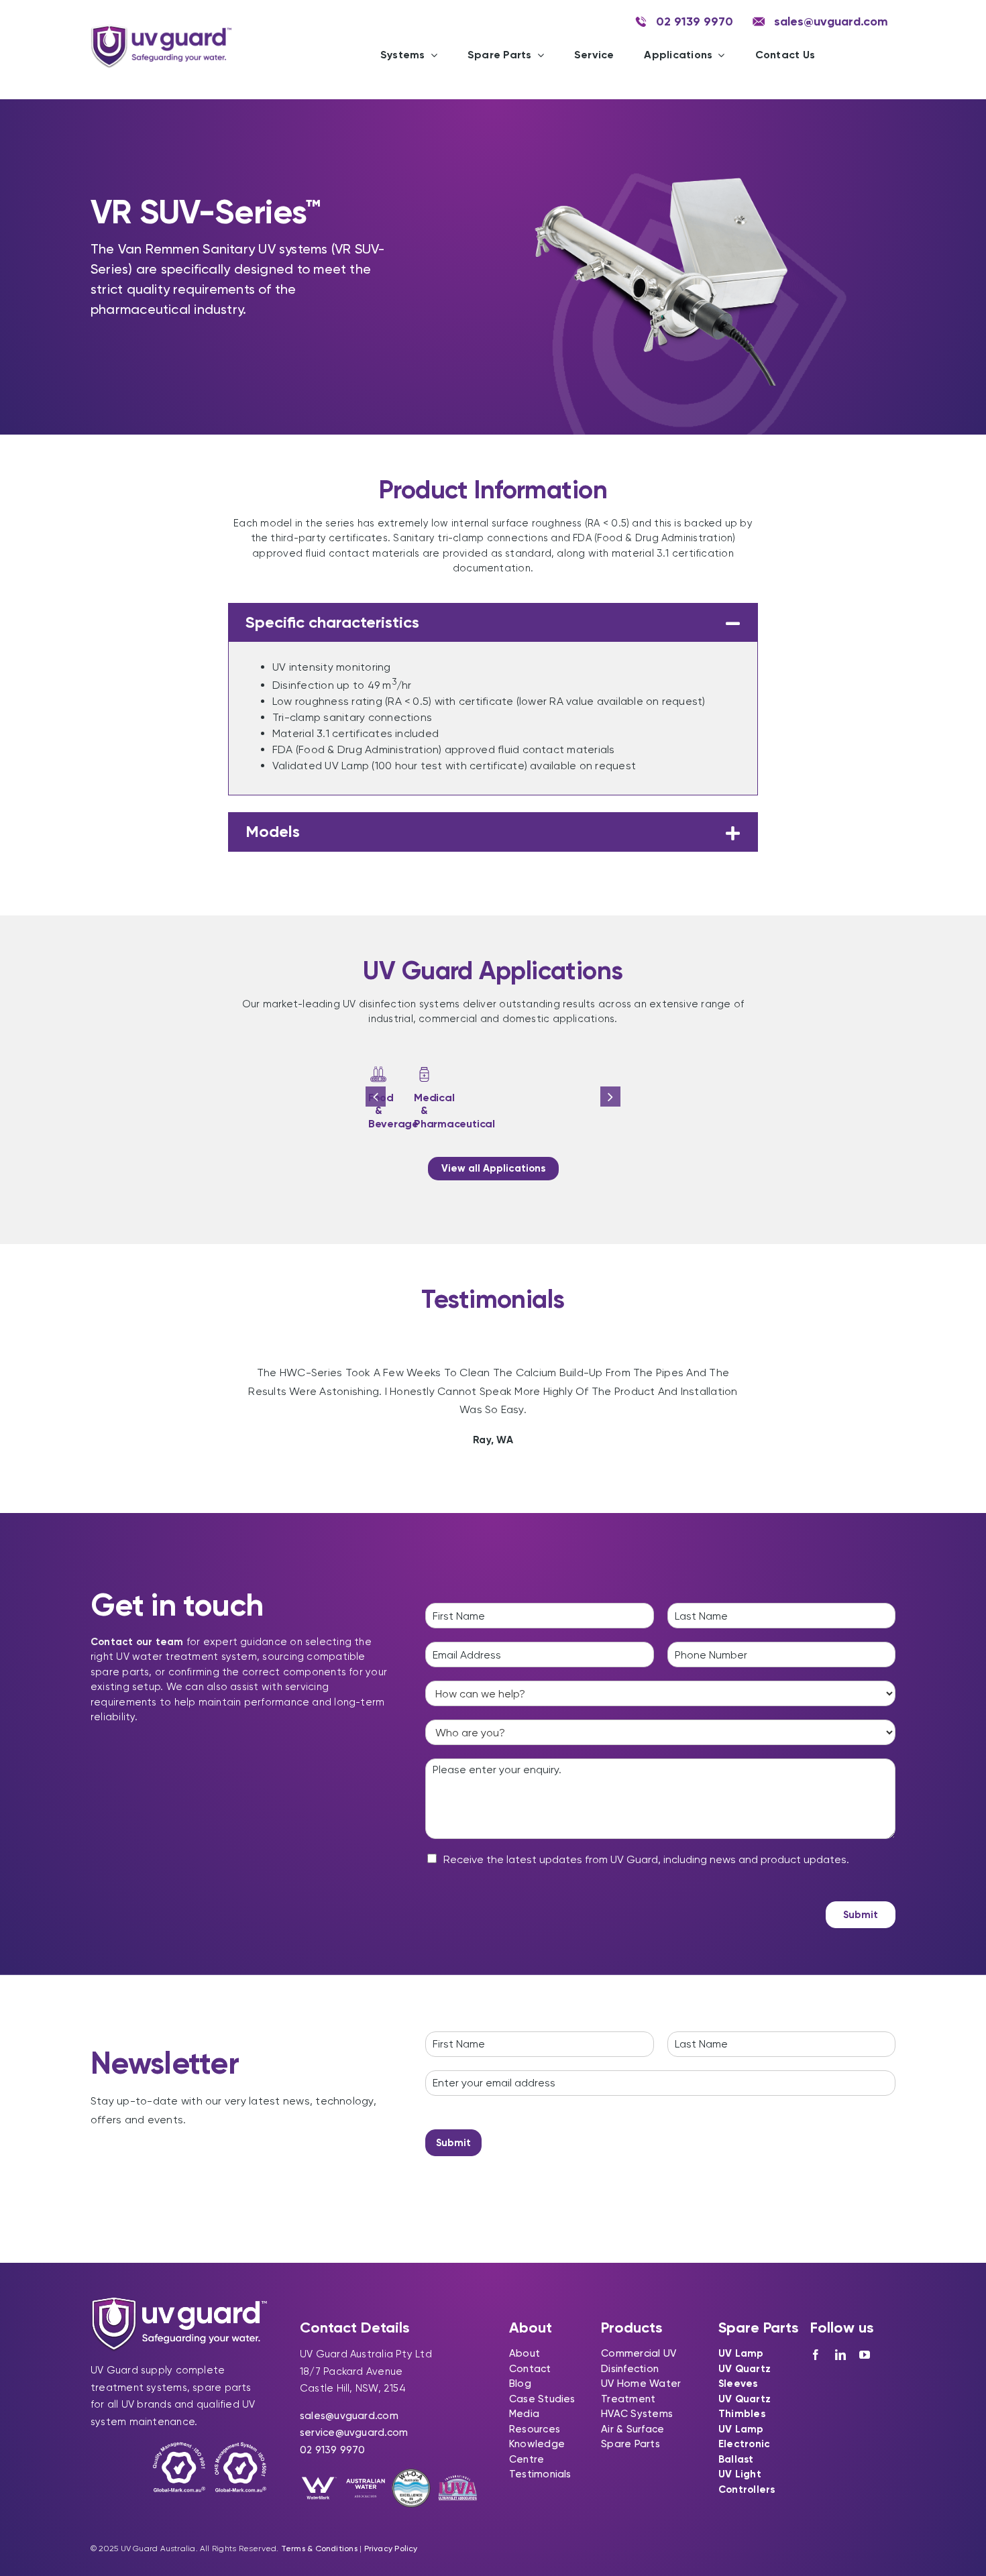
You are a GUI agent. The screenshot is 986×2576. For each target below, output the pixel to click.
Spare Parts (630, 2444)
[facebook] (816, 2355)
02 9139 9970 (333, 2450)
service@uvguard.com (354, 2432)
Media (524, 2414)
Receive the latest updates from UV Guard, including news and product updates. (646, 1859)
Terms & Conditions (319, 2549)
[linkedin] (840, 2355)
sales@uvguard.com (349, 2416)
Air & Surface (633, 2429)
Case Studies (542, 2399)
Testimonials (540, 2474)
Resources (535, 2429)
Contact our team (137, 1642)
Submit (861, 1915)
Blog (520, 2384)
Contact (530, 2369)
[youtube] (865, 2355)
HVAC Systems (637, 2414)
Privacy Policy (391, 2549)
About (525, 2353)
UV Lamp (741, 2353)
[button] (493, 623)
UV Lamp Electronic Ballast (744, 2444)
